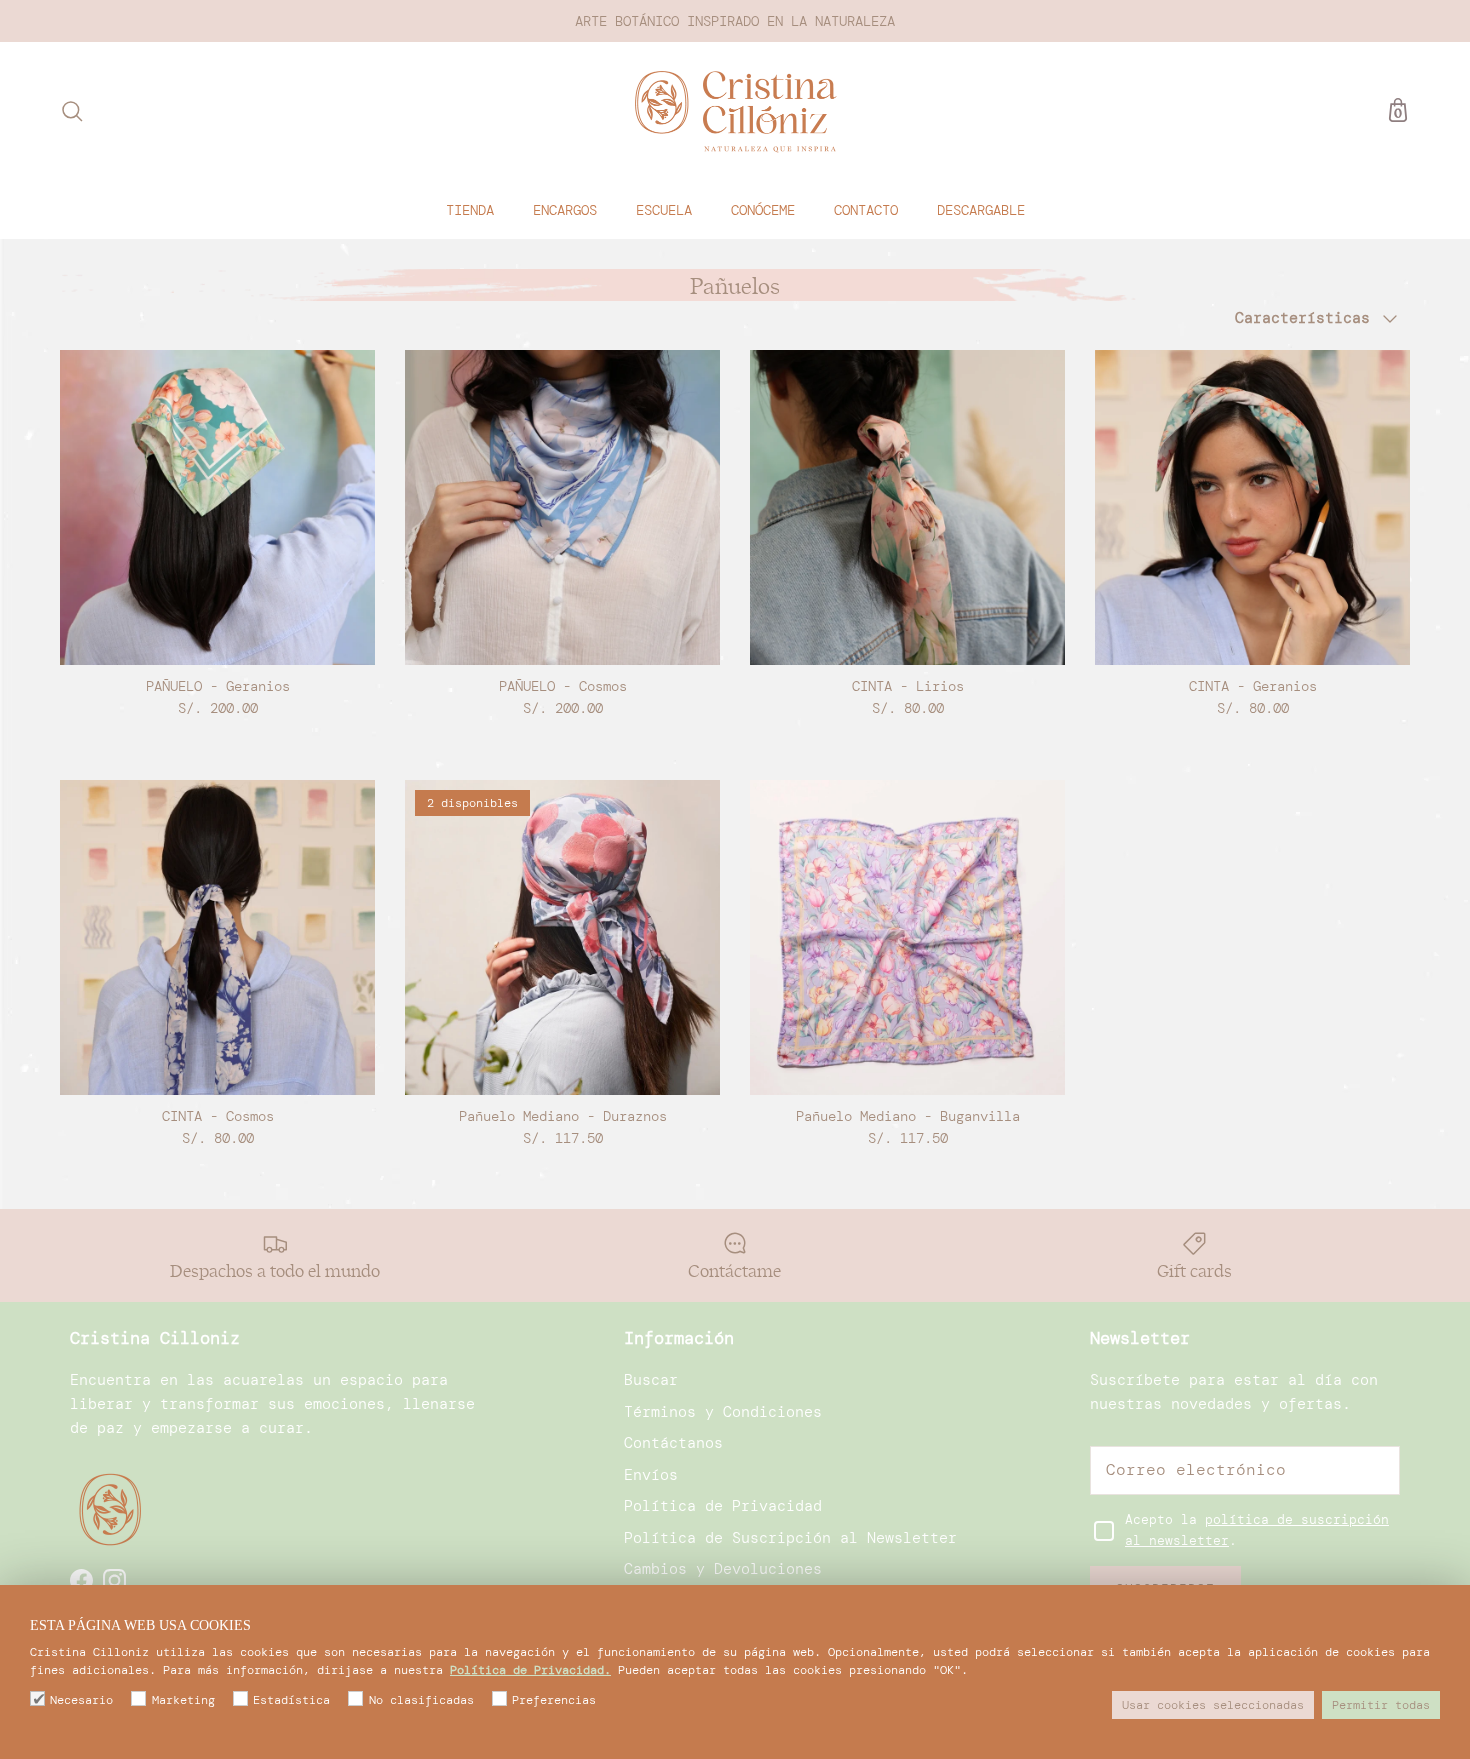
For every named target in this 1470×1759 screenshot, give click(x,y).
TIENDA (470, 209)
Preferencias (554, 1700)
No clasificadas (421, 1700)
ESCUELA (664, 209)
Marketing (183, 1700)
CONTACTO (866, 209)
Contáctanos (673, 1443)
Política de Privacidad (723, 1506)
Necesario (81, 1700)
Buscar (651, 1380)
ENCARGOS (565, 209)
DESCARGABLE (981, 209)
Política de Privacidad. (530, 1670)
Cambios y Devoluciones (723, 1569)
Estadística (291, 1700)
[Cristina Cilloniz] (735, 111)
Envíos (651, 1475)
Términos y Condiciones (723, 1412)
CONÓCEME (763, 209)
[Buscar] (72, 111)
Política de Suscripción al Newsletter (790, 1538)
